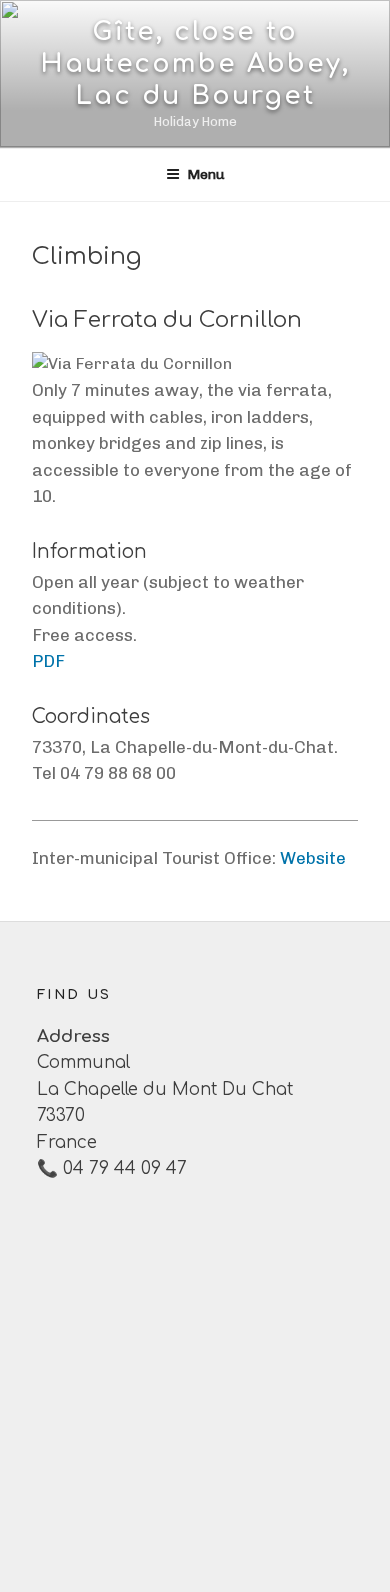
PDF (48, 661)
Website (313, 858)
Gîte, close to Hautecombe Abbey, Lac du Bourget (195, 63)
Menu (206, 174)
